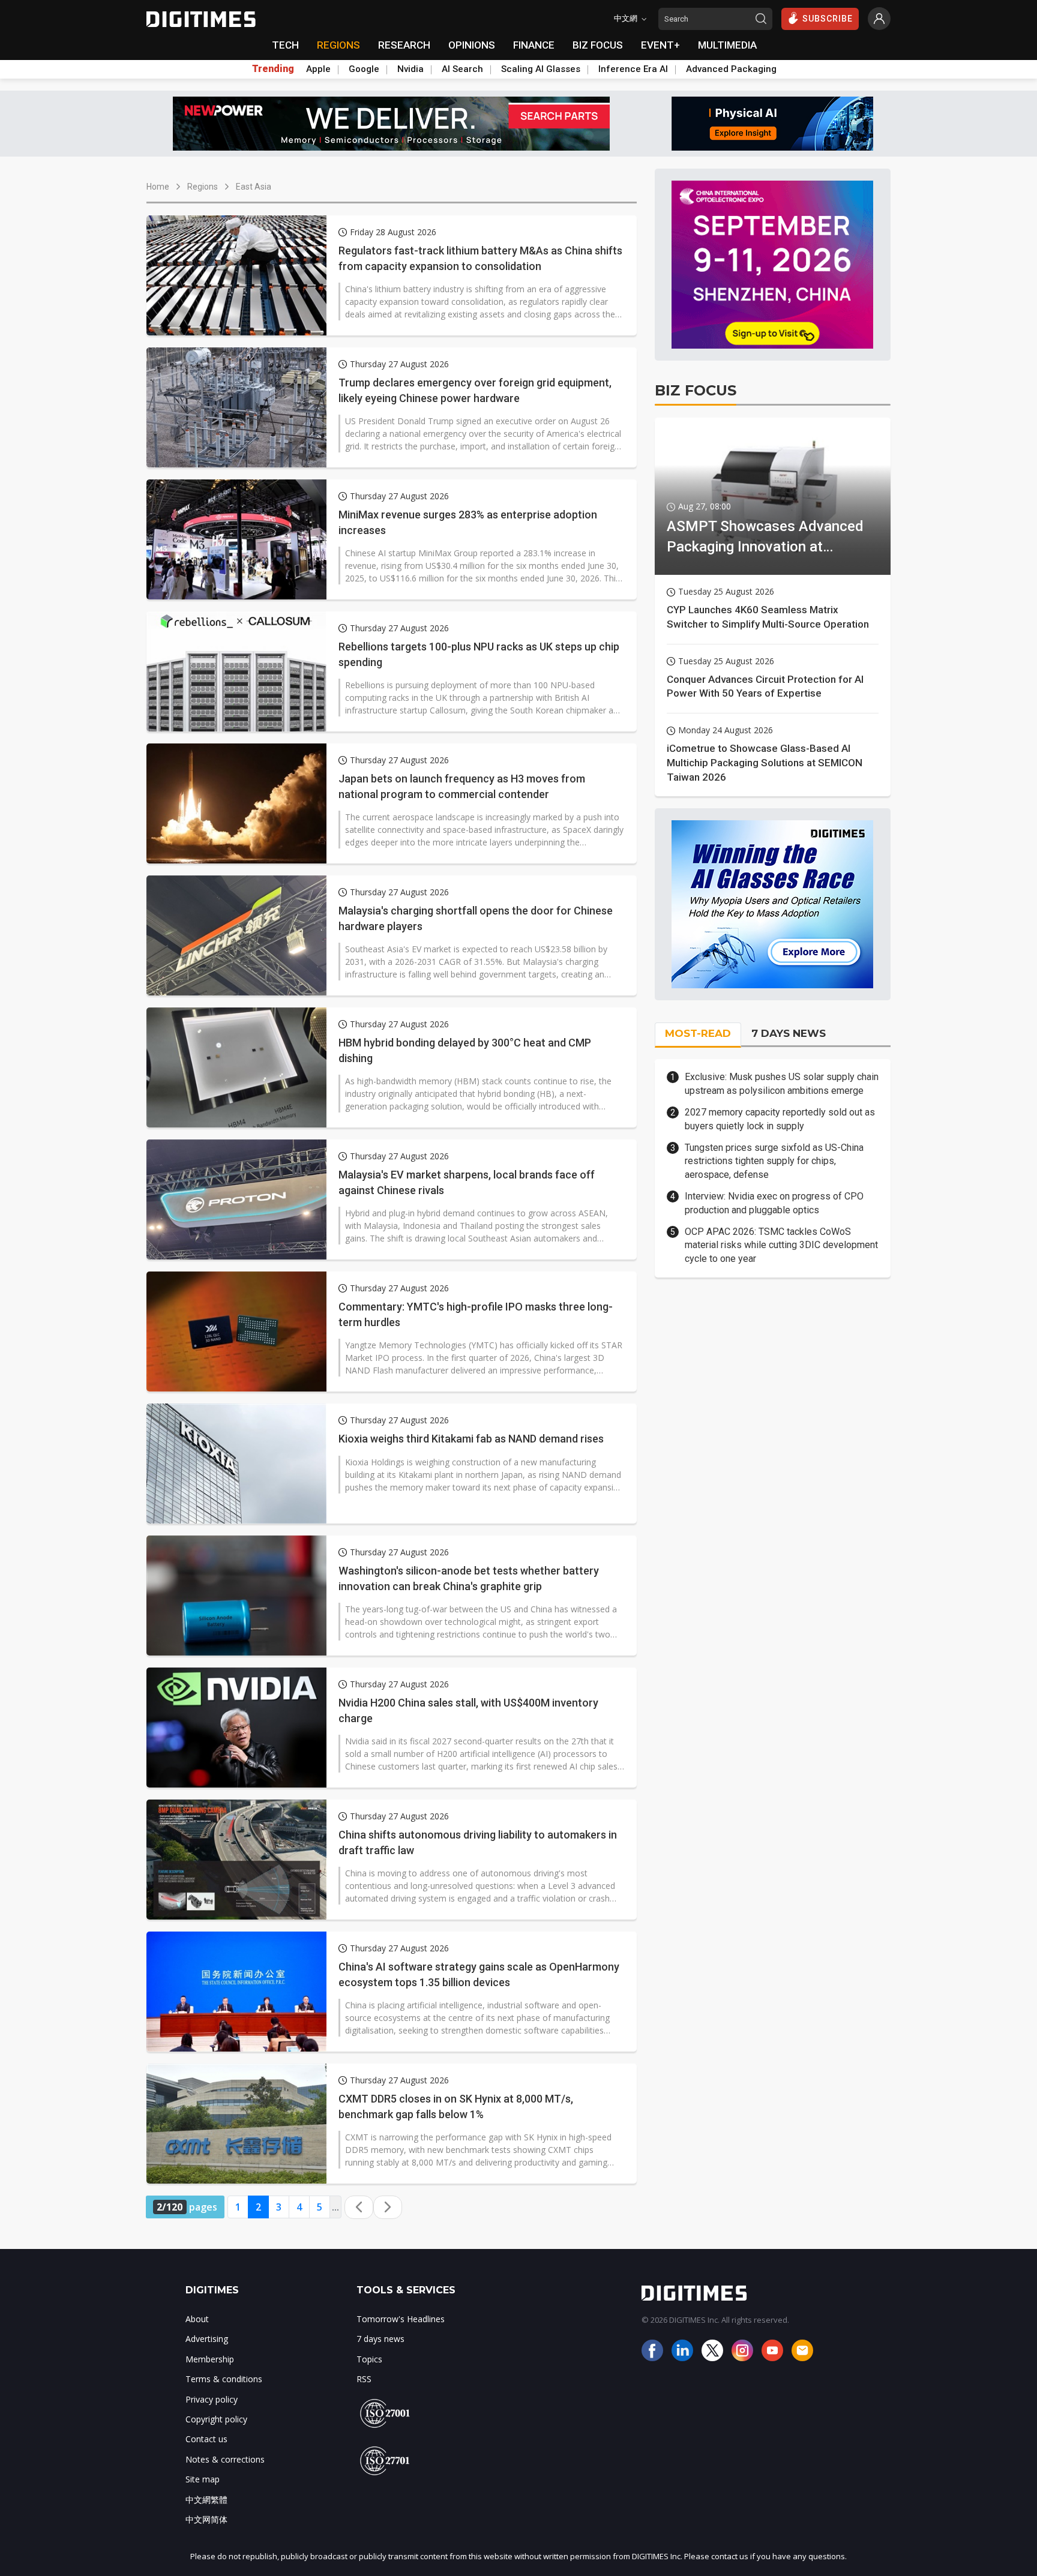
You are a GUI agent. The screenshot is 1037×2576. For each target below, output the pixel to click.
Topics (369, 2359)
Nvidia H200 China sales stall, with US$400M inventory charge (468, 1710)
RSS (364, 2379)
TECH (285, 45)
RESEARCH (404, 45)
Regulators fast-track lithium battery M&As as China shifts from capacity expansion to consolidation (480, 258)
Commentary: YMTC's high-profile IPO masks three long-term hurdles (476, 1314)
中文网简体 (206, 2519)
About (197, 2319)
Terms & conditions (224, 2379)
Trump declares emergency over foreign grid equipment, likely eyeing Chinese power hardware (475, 390)
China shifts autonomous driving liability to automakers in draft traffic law (478, 1842)
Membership (210, 2359)
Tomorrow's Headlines (401, 2319)
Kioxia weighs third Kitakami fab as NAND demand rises (471, 1439)
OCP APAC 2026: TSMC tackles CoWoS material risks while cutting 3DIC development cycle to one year (781, 1245)
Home (158, 187)
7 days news (380, 2339)
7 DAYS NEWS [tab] (789, 1033)
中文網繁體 (206, 2499)
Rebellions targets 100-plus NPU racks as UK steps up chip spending (479, 654)
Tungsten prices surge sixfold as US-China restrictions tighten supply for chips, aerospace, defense (774, 1161)
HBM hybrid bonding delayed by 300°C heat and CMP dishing (465, 1050)
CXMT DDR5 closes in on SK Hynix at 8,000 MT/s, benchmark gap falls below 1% (456, 2106)
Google (364, 69)
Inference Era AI (633, 69)
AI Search (462, 69)
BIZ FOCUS (598, 45)
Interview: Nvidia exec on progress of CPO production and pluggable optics (774, 1203)
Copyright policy (216, 2419)
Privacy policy (212, 2399)
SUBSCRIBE (828, 19)
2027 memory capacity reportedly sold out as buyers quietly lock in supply (780, 1119)
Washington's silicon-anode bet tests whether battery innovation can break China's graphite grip (469, 1578)
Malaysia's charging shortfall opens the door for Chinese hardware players (476, 918)
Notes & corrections (225, 2459)
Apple (318, 69)
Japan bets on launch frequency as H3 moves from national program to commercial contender (462, 786)
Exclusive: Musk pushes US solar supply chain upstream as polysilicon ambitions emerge (782, 1083)
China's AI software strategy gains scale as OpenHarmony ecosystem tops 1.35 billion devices (479, 1974)
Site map (203, 2479)
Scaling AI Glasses (541, 69)
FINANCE (534, 45)
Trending (273, 69)
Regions (203, 187)
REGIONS (338, 45)
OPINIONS (472, 45)
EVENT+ (660, 45)
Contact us (206, 2439)
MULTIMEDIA (727, 45)
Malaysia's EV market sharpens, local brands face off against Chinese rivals (467, 1182)
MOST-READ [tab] (698, 1033)
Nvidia (410, 69)
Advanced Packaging (731, 69)
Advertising (207, 2339)
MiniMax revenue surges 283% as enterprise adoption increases (468, 522)
